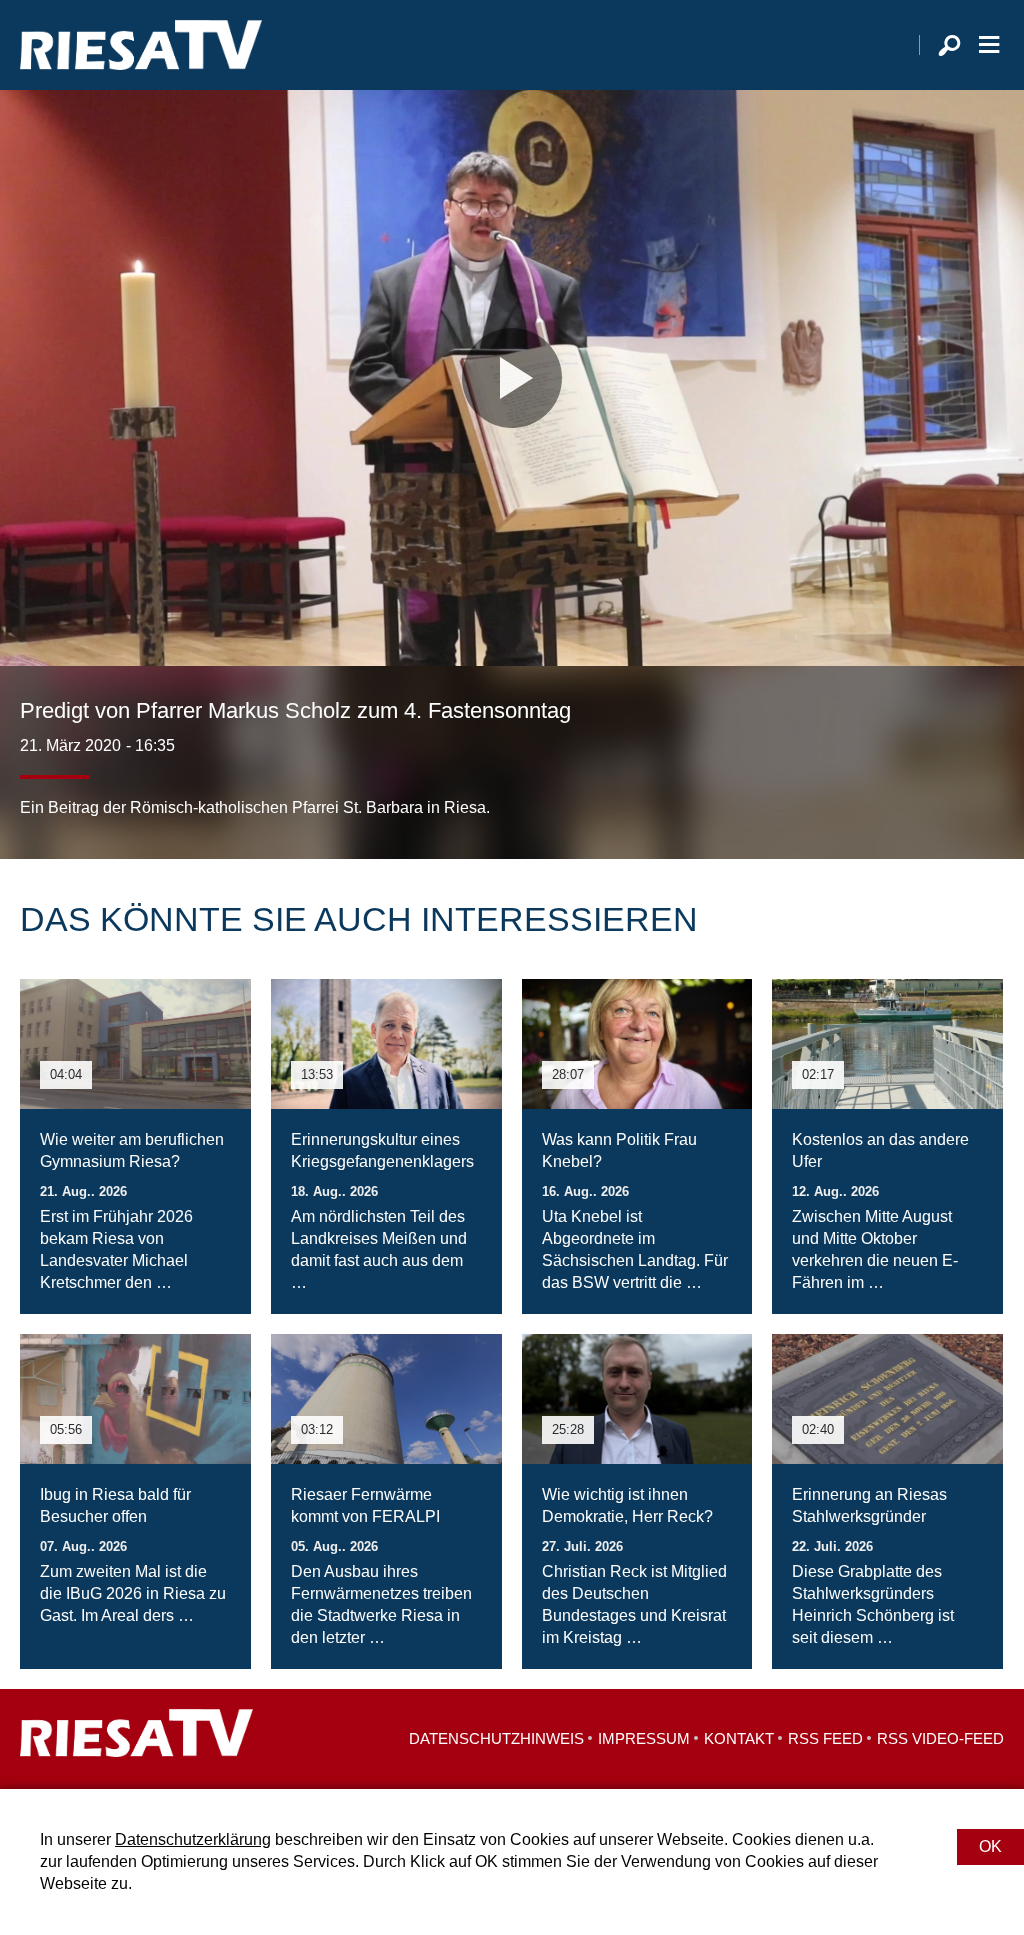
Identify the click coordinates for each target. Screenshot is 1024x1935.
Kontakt (739, 1738)
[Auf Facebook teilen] (860, 779)
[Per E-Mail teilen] (984, 779)
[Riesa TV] (141, 45)
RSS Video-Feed (940, 1738)
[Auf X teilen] (900, 779)
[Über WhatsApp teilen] (944, 779)
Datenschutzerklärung (193, 1839)
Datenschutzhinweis (496, 1738)
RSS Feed (825, 1738)
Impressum (644, 1738)
